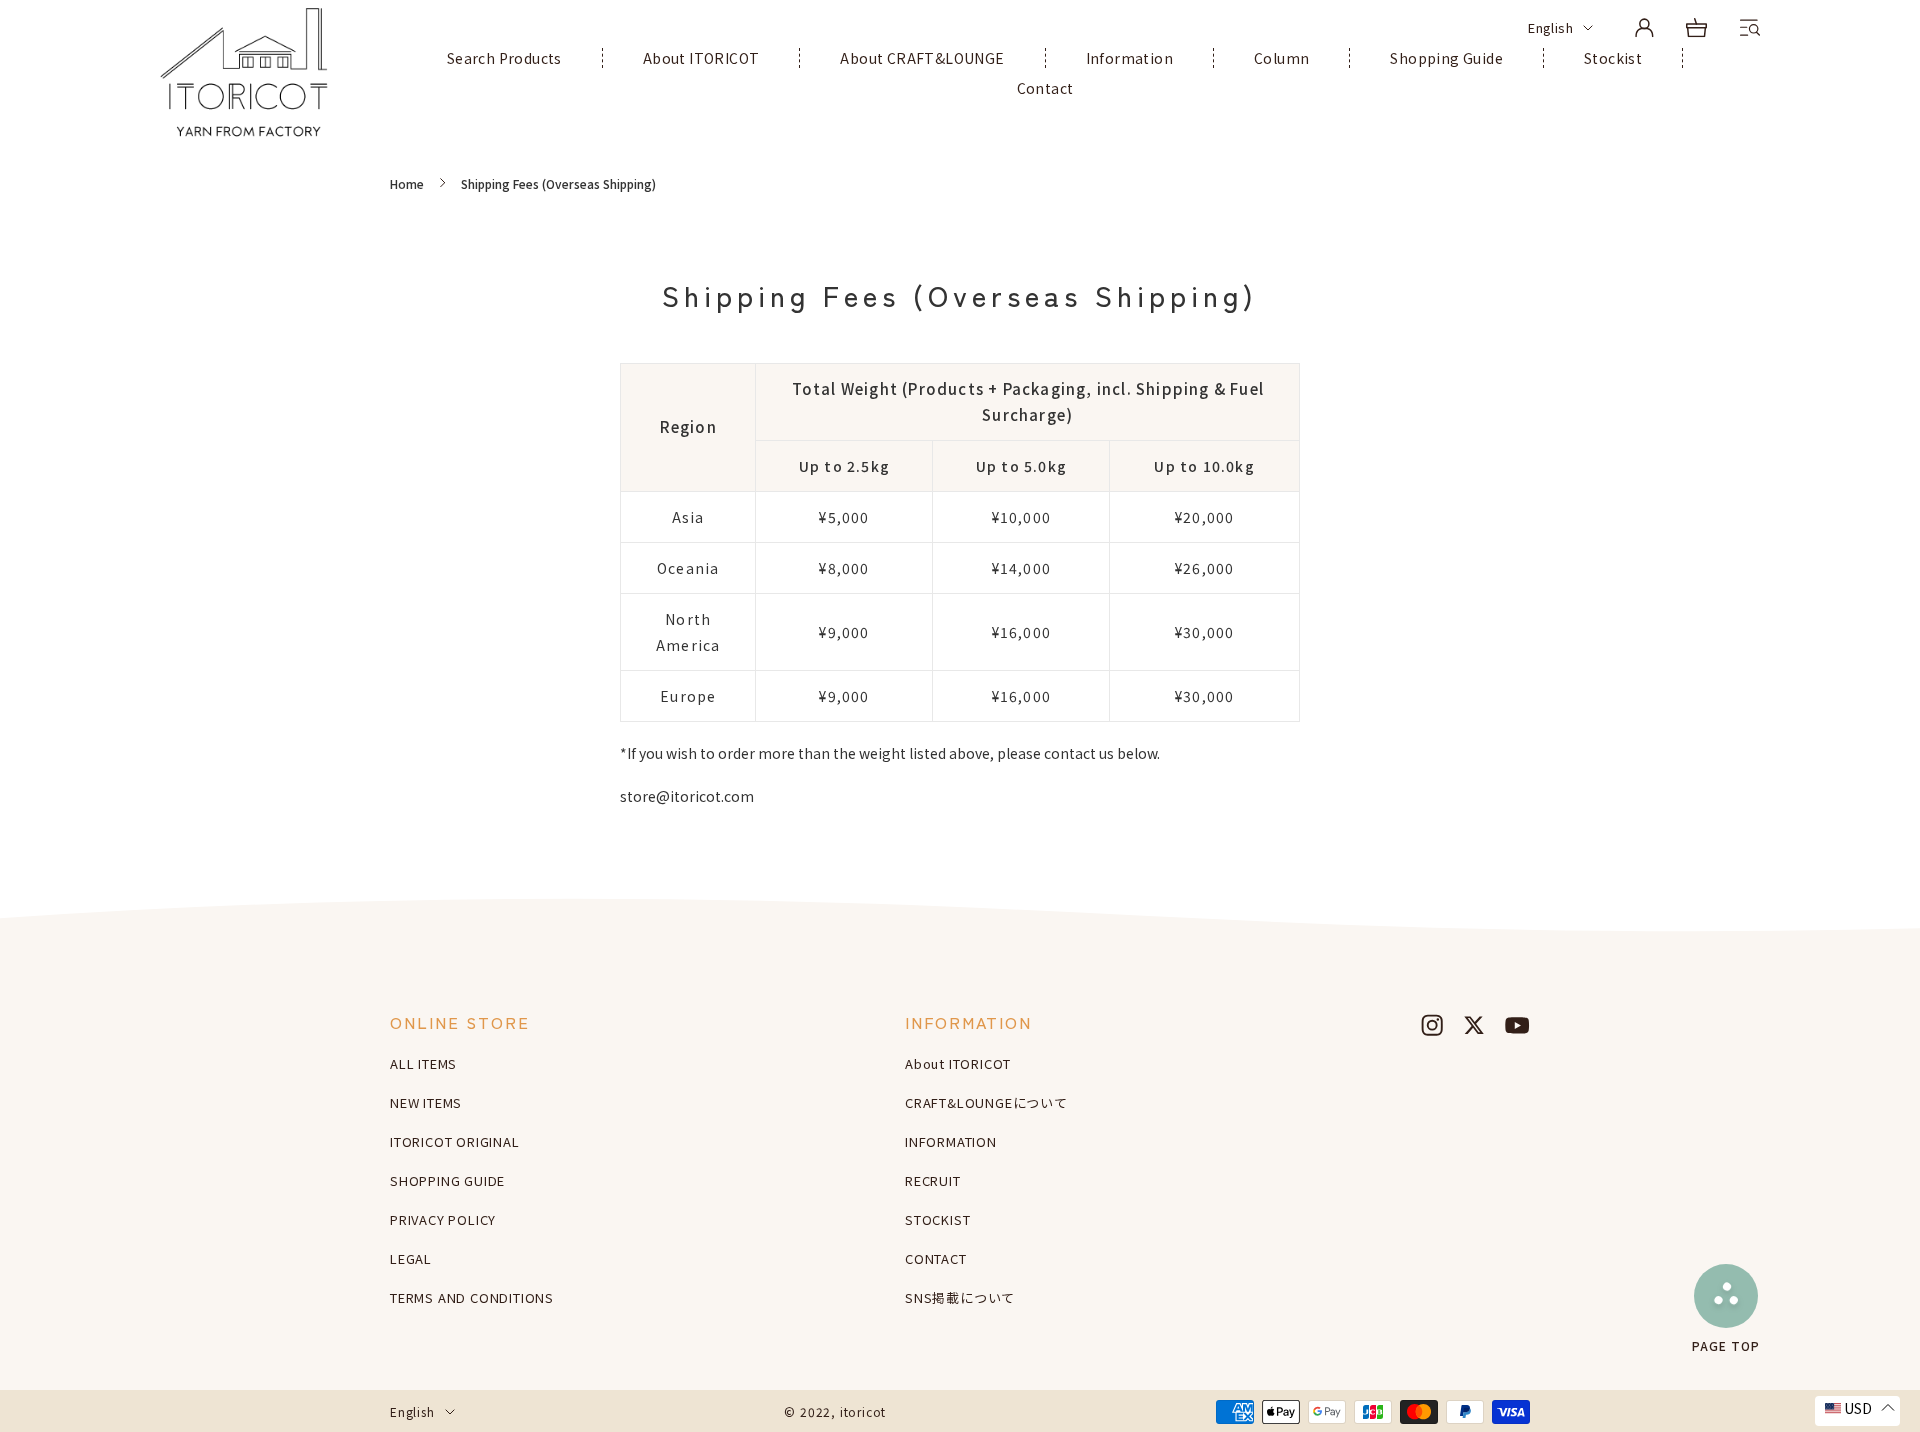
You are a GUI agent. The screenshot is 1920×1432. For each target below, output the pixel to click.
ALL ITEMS (423, 1063)
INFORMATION (951, 1141)
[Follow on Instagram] (1432, 1025)
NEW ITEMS (426, 1102)
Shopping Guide (1446, 58)
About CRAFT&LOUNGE (922, 58)
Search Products (504, 58)
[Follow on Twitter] (1474, 1025)
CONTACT (936, 1258)
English (1550, 27)
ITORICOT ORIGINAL (455, 1141)
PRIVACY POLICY (443, 1219)
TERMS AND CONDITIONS (472, 1297)
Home (407, 183)
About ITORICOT (701, 58)
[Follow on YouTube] (1517, 1025)
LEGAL (411, 1258)
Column (1281, 58)
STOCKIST (937, 1219)
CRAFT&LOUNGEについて (986, 1102)
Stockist (1613, 58)
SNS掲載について (960, 1297)
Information (1129, 58)
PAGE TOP (1726, 1344)
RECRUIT (933, 1180)
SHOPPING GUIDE (447, 1180)
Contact (1045, 88)
